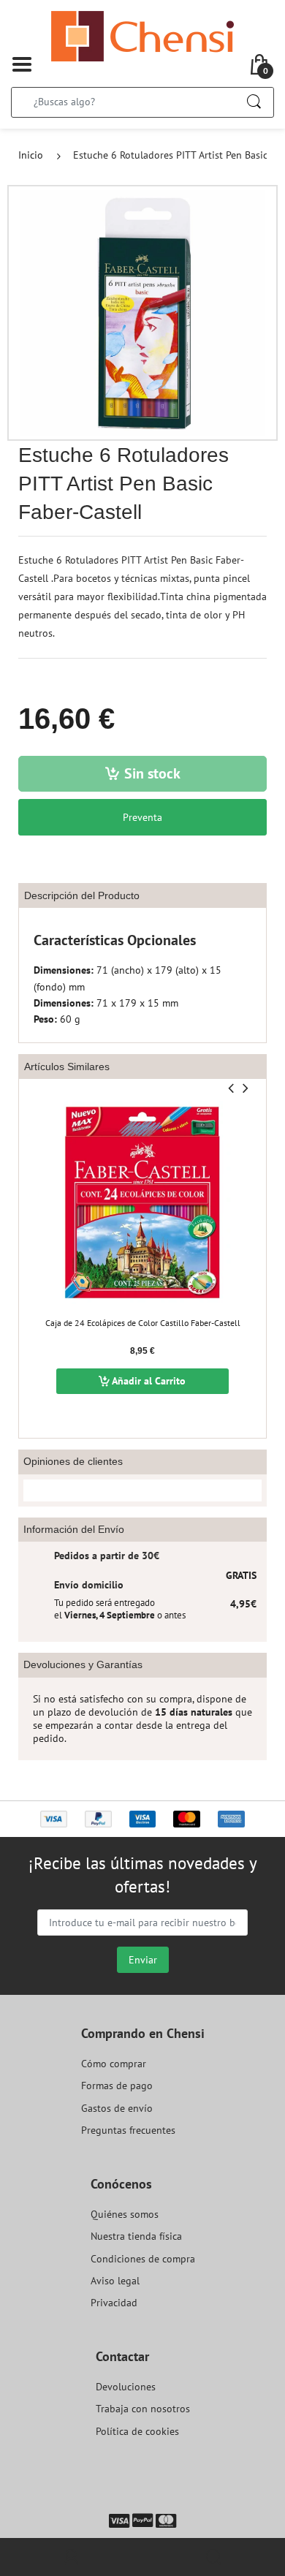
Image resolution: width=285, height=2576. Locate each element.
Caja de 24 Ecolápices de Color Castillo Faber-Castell (143, 1323)
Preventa (142, 817)
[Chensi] (142, 35)
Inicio (31, 155)
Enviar (143, 1960)
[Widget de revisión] (142, 1490)
